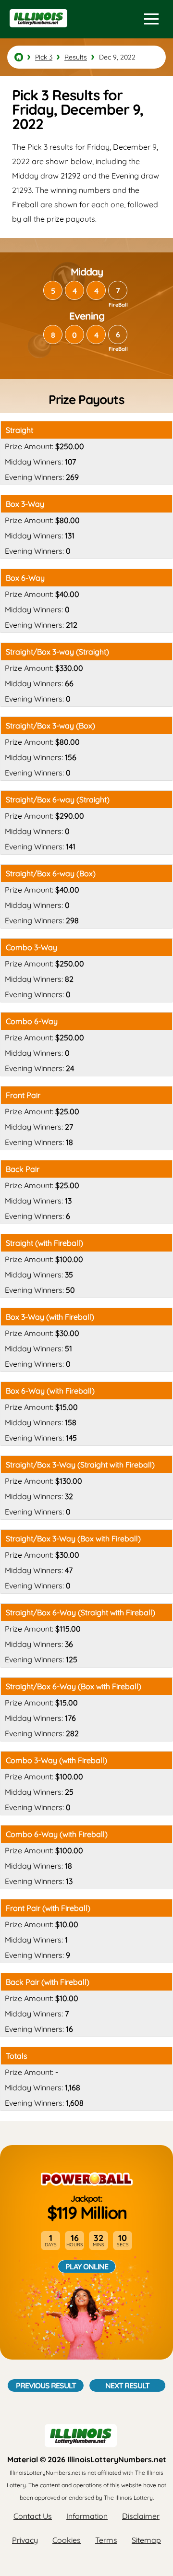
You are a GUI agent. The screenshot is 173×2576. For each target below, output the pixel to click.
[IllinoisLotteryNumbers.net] (37, 32)
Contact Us (33, 2516)
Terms (106, 2540)
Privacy (25, 2540)
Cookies (67, 2540)
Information (87, 2516)
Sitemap (146, 2540)
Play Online (87, 2266)
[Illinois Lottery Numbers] (19, 57)
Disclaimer (141, 2516)
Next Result (127, 2385)
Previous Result (46, 2385)
